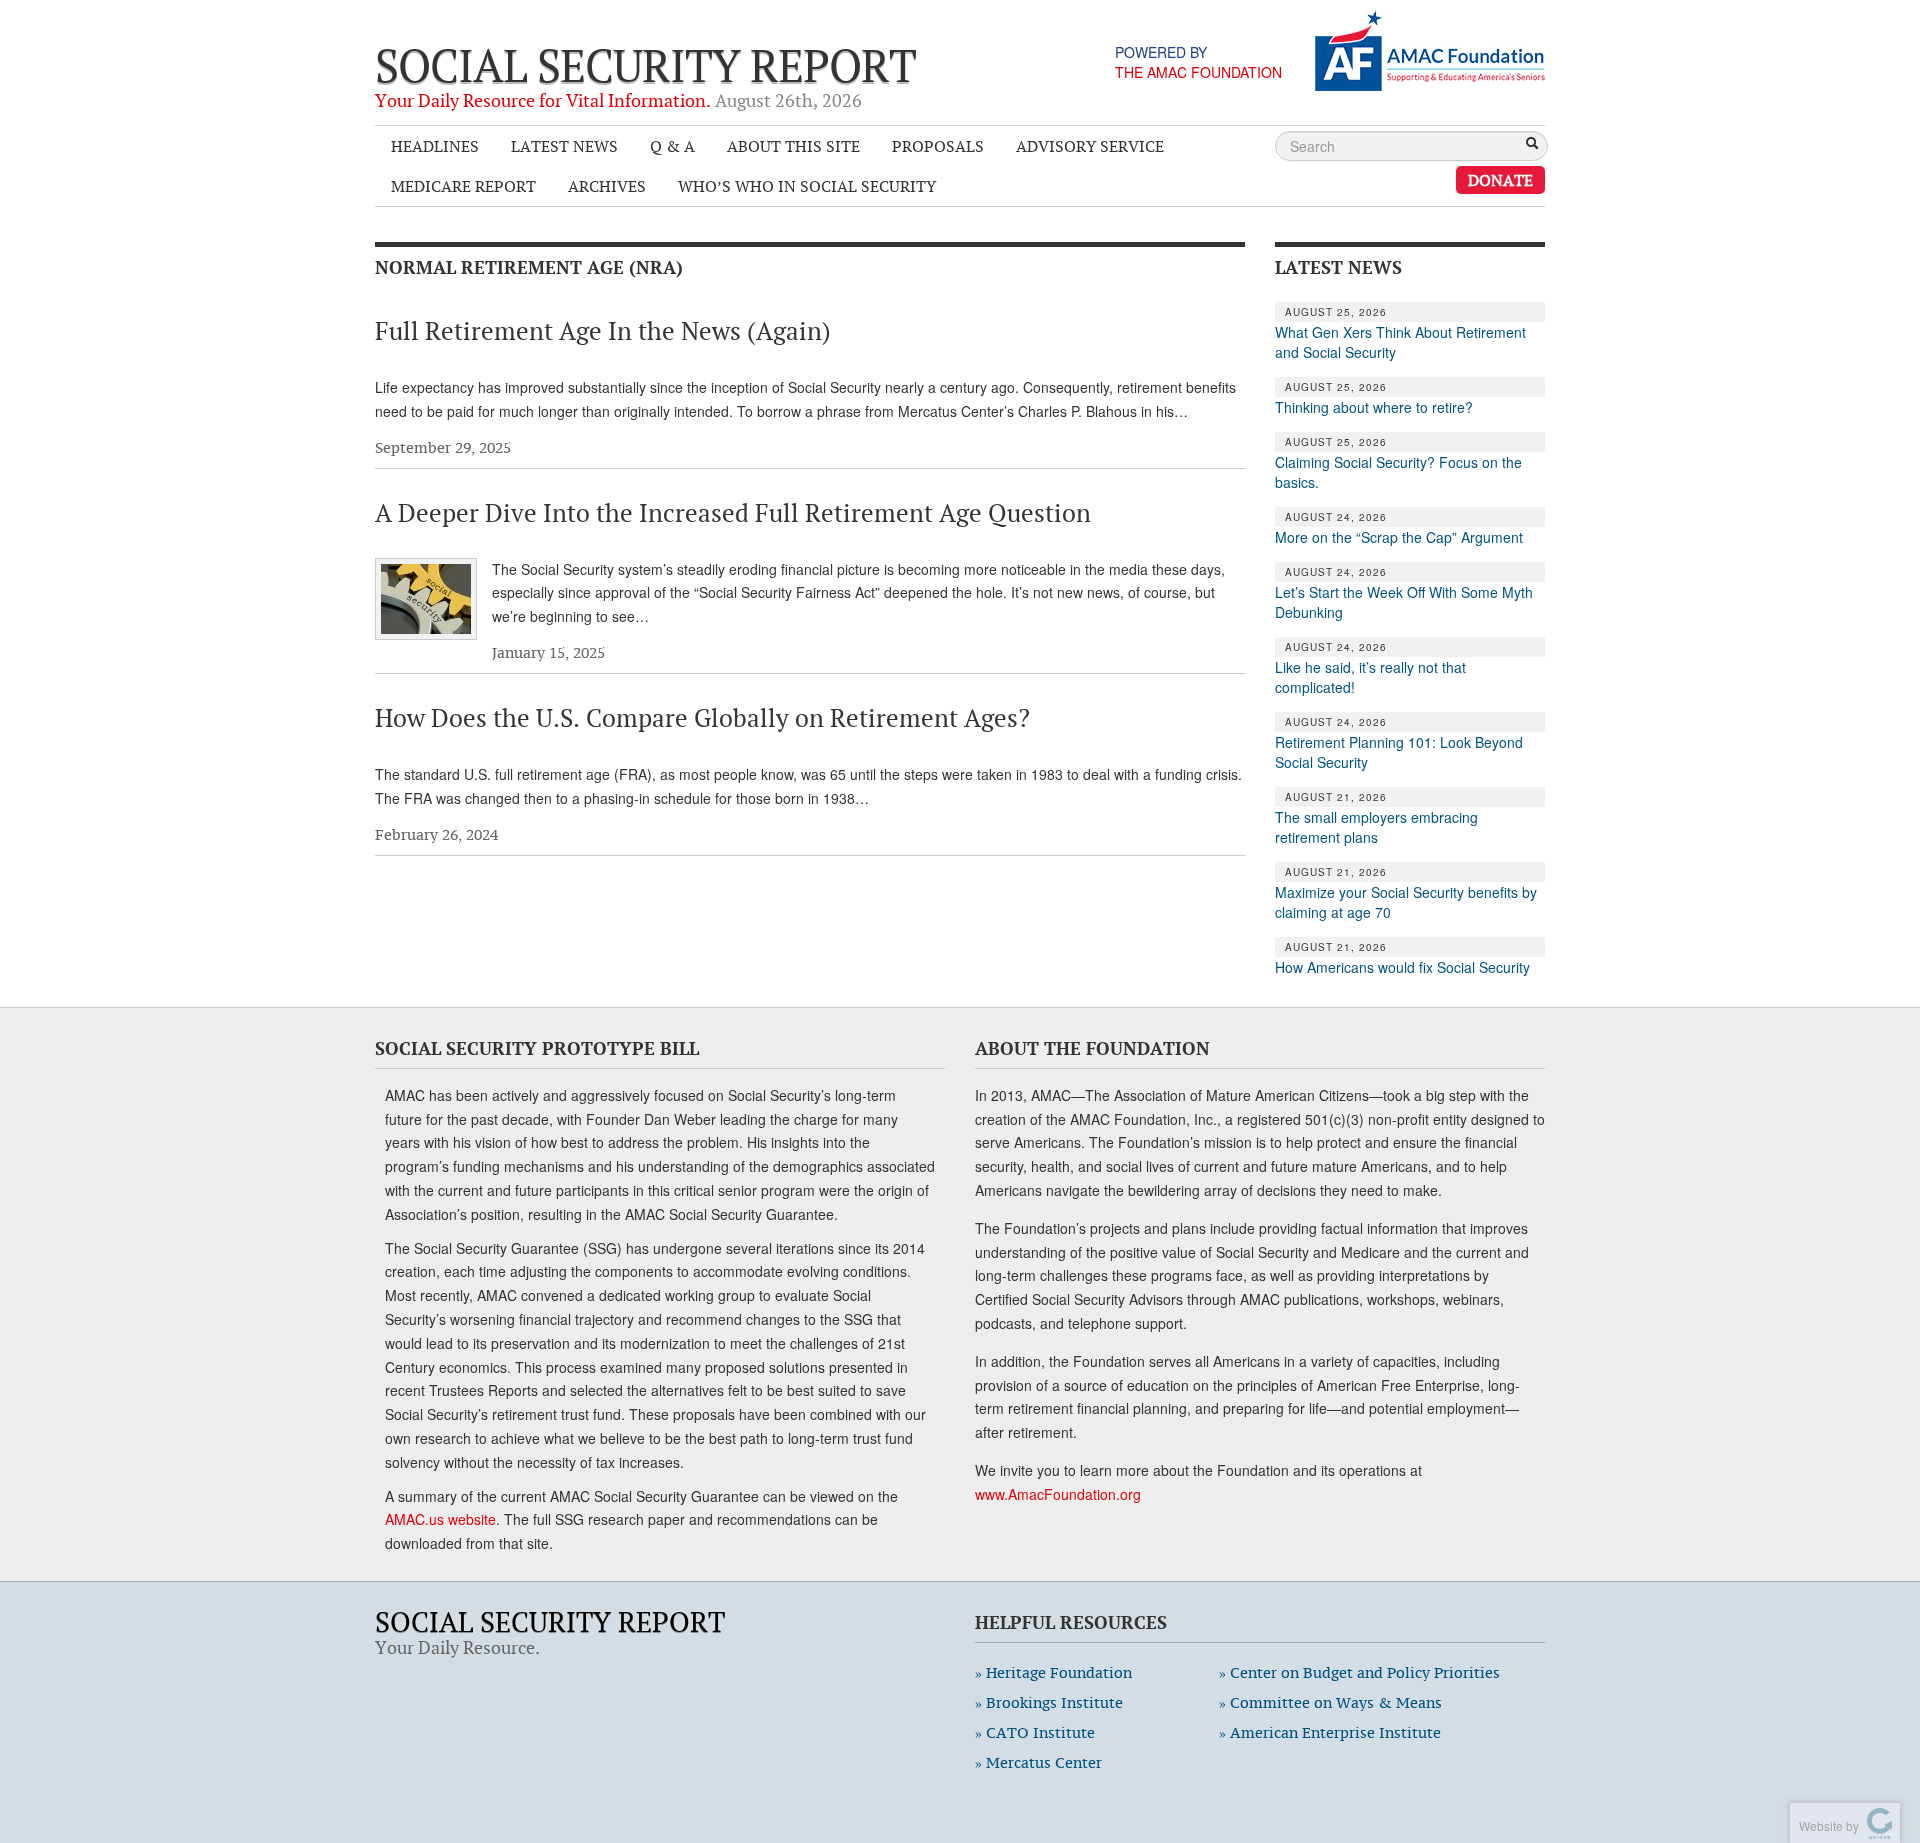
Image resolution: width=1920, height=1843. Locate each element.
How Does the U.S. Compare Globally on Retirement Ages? (702, 718)
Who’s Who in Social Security (807, 186)
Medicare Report (463, 186)
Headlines (435, 146)
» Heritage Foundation (1053, 1672)
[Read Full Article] (426, 599)
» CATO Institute (1035, 1732)
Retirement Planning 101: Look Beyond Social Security (1399, 752)
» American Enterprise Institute (1330, 1732)
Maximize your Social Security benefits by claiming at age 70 (1406, 902)
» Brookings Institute (1049, 1702)
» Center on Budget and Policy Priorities (1359, 1672)
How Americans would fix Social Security (1402, 967)
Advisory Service (1090, 146)
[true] (1532, 145)
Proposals (938, 146)
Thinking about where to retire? (1374, 407)
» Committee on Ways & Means (1330, 1702)
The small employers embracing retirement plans (1376, 827)
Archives (607, 186)
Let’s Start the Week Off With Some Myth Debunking (1404, 602)
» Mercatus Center (1038, 1762)
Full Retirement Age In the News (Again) (603, 331)
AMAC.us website (440, 1519)
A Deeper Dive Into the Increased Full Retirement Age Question (733, 513)
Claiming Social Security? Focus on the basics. (1398, 472)
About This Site (793, 146)
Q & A (672, 146)
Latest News (564, 146)
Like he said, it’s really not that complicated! (1370, 677)
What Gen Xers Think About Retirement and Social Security (1400, 342)
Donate (1500, 180)
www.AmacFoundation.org (1058, 1494)
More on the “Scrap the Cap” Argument (1399, 537)
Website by (1826, 1825)
